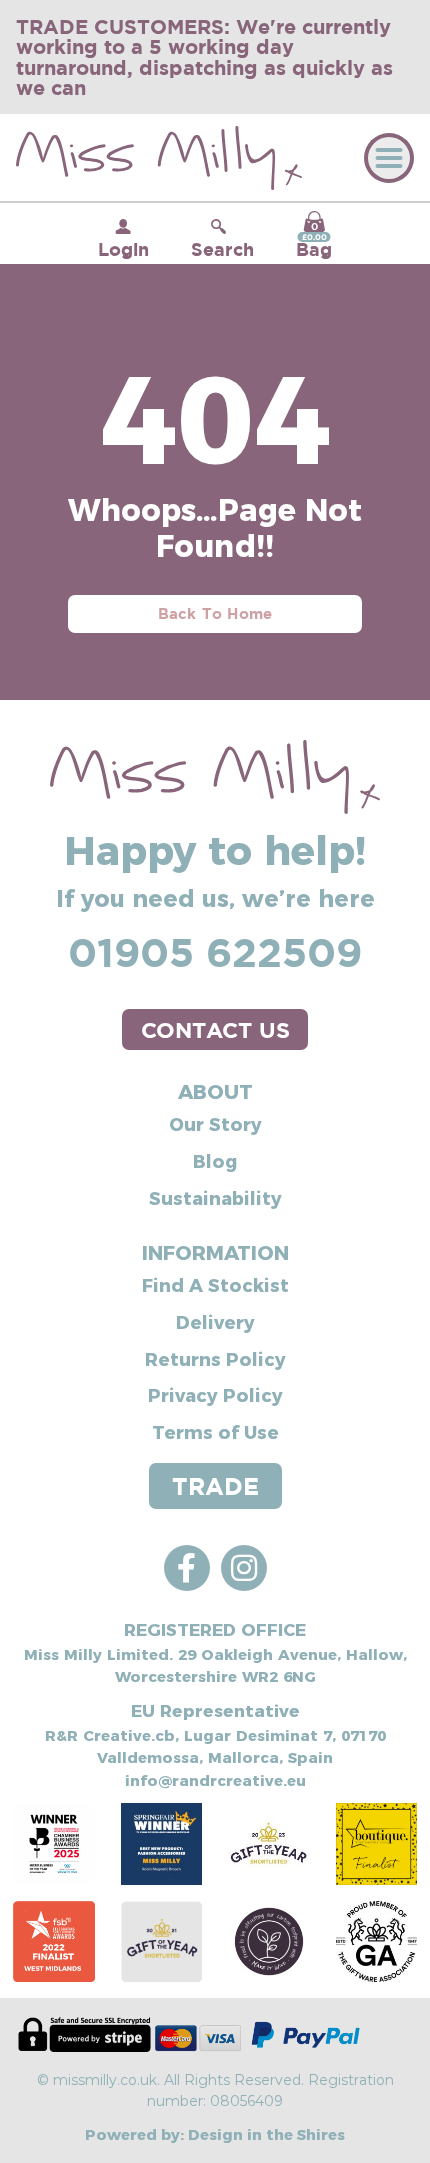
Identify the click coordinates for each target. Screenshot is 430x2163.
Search (222, 249)
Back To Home (215, 613)
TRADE (215, 1486)
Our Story (215, 1123)
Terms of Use (215, 1431)
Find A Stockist (215, 1284)
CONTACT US (215, 1029)
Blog (215, 1160)
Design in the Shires (266, 2133)
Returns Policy (215, 1358)
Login (123, 249)
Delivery (215, 1321)
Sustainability (215, 1197)
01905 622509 (215, 952)
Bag (314, 240)
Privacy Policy (215, 1394)
